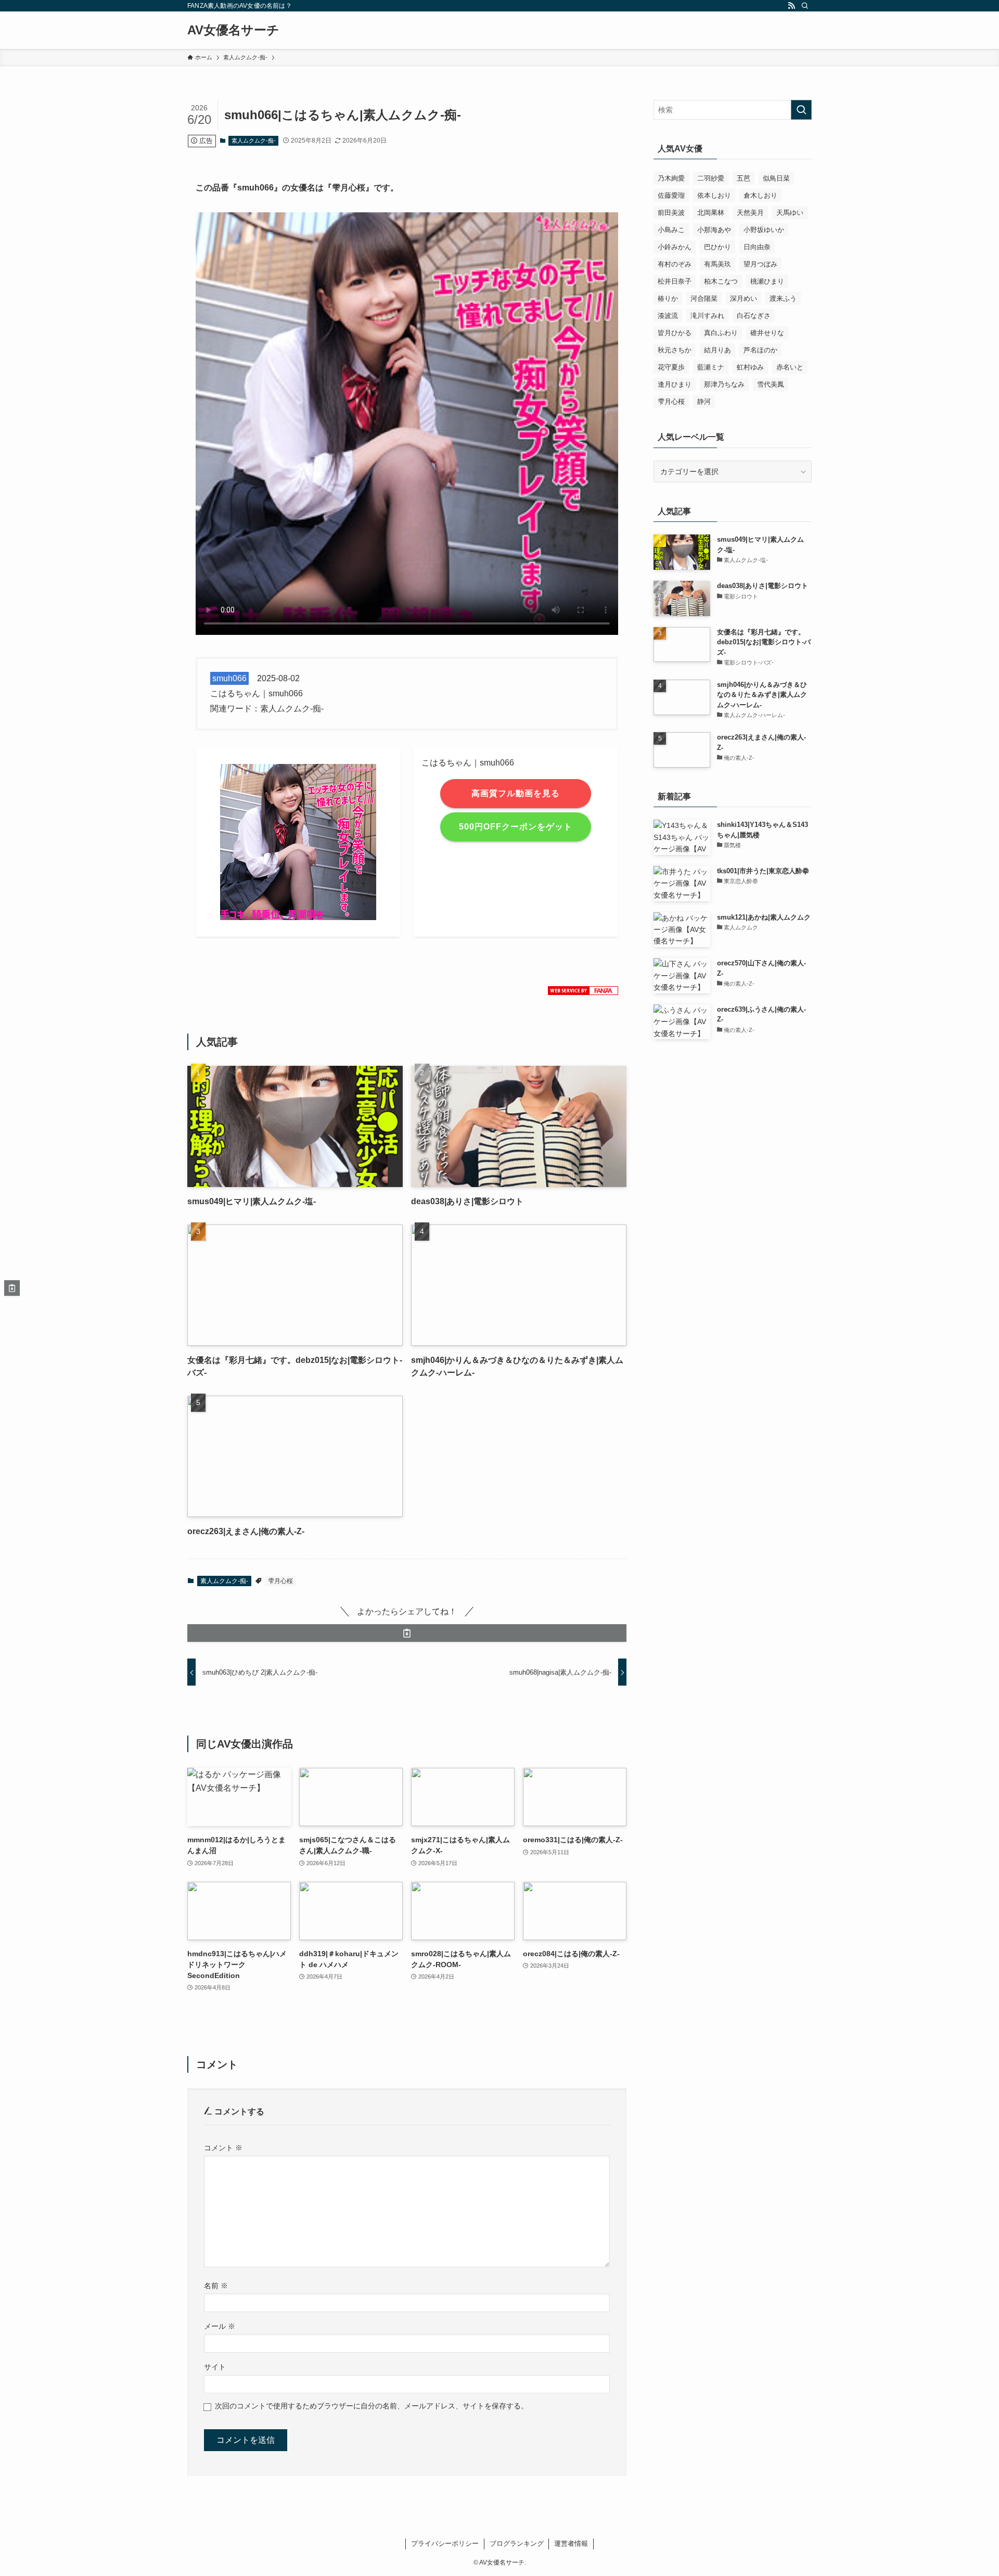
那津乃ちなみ (724, 384)
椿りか (668, 298)
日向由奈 (757, 247)
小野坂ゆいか (764, 230)
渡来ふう (783, 298)
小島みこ (671, 230)
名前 (216, 2286)
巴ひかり (718, 247)
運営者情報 (571, 2543)
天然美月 (750, 213)
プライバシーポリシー (445, 2543)
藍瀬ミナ (711, 367)
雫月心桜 (280, 1581)
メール (220, 2326)
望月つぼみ (760, 264)
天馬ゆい (790, 213)
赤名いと (790, 367)
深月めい (744, 298)
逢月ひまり (675, 384)
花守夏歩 (671, 367)
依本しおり (714, 195)
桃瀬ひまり (767, 281)
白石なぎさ (754, 316)
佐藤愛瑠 (671, 195)
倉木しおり (760, 195)
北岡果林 (711, 213)
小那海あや (714, 230)
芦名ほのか (760, 350)
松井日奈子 (675, 281)
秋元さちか (675, 350)
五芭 (744, 178)
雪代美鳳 (771, 384)
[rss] (791, 6)
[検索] (805, 6)
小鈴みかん (675, 247)
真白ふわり (721, 333)
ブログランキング (517, 2543)
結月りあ (718, 350)
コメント (223, 2148)
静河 (704, 401)
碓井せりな (767, 333)
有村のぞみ (675, 264)
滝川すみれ (707, 316)
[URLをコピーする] (407, 1633)
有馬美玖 (718, 264)
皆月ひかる (675, 333)
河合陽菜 (704, 298)
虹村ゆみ (750, 367)
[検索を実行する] (801, 110)
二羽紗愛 (711, 178)
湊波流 (668, 316)
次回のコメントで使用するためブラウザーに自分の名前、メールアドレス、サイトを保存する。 (372, 2406)
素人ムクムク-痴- (254, 141)
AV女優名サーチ (233, 30)
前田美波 (671, 213)
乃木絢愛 (671, 178)
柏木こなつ (721, 281)
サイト (215, 2367)
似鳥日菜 (776, 178)
